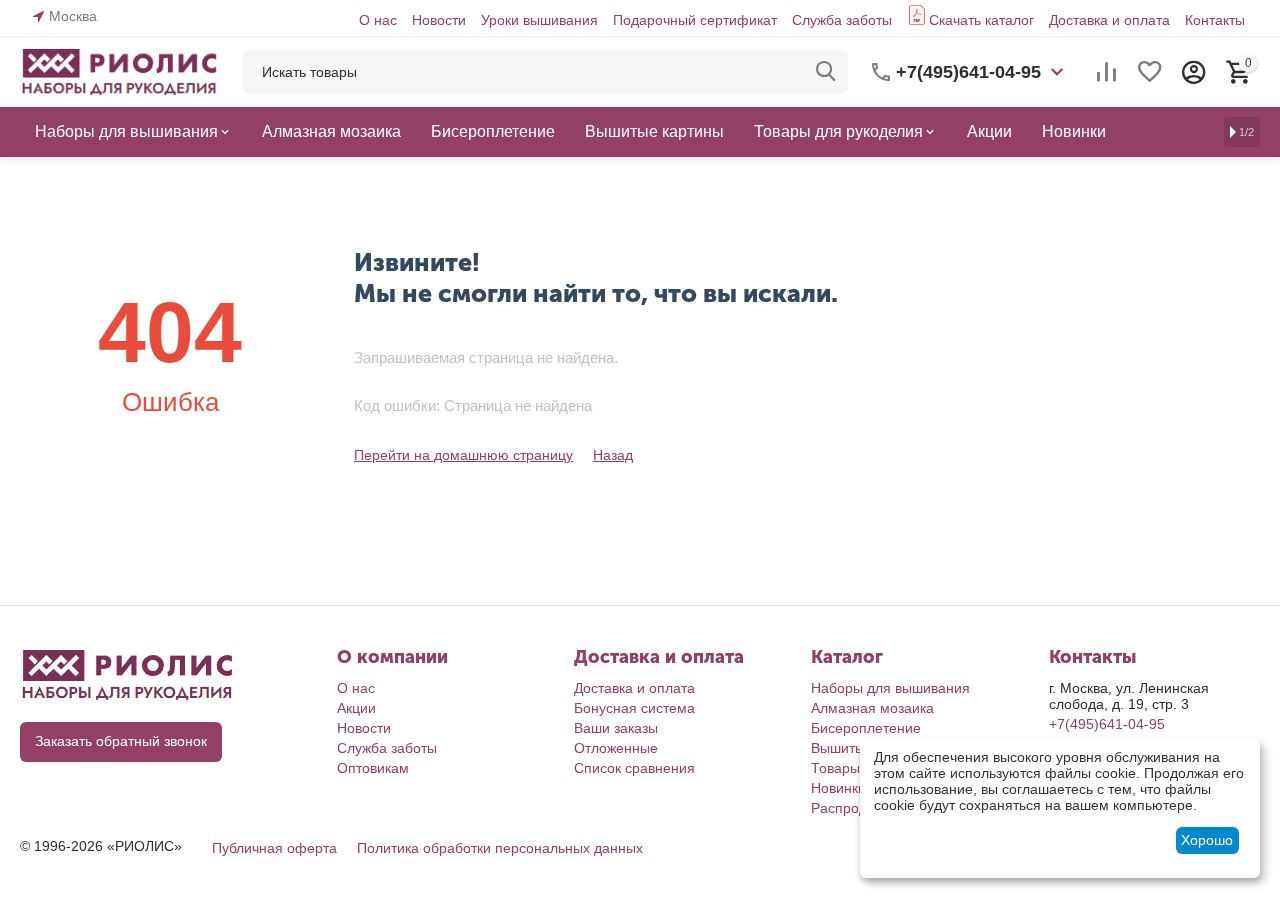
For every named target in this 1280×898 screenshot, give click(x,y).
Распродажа (851, 808)
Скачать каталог (981, 20)
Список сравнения (634, 768)
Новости (439, 20)
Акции (356, 708)
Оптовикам (373, 768)
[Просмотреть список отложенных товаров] (1150, 72)
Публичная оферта (274, 848)
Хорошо (1207, 840)
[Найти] (826, 72)
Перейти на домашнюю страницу (463, 455)
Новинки (838, 788)
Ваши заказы (616, 728)
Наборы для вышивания (890, 688)
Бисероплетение (866, 728)
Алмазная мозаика (872, 708)
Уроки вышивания (539, 20)
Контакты (1215, 20)
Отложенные (616, 748)
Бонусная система (634, 708)
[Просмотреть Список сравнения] (1106, 72)
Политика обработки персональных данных (500, 848)
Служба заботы (842, 20)
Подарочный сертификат (695, 20)
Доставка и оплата (1109, 20)
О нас (378, 20)
